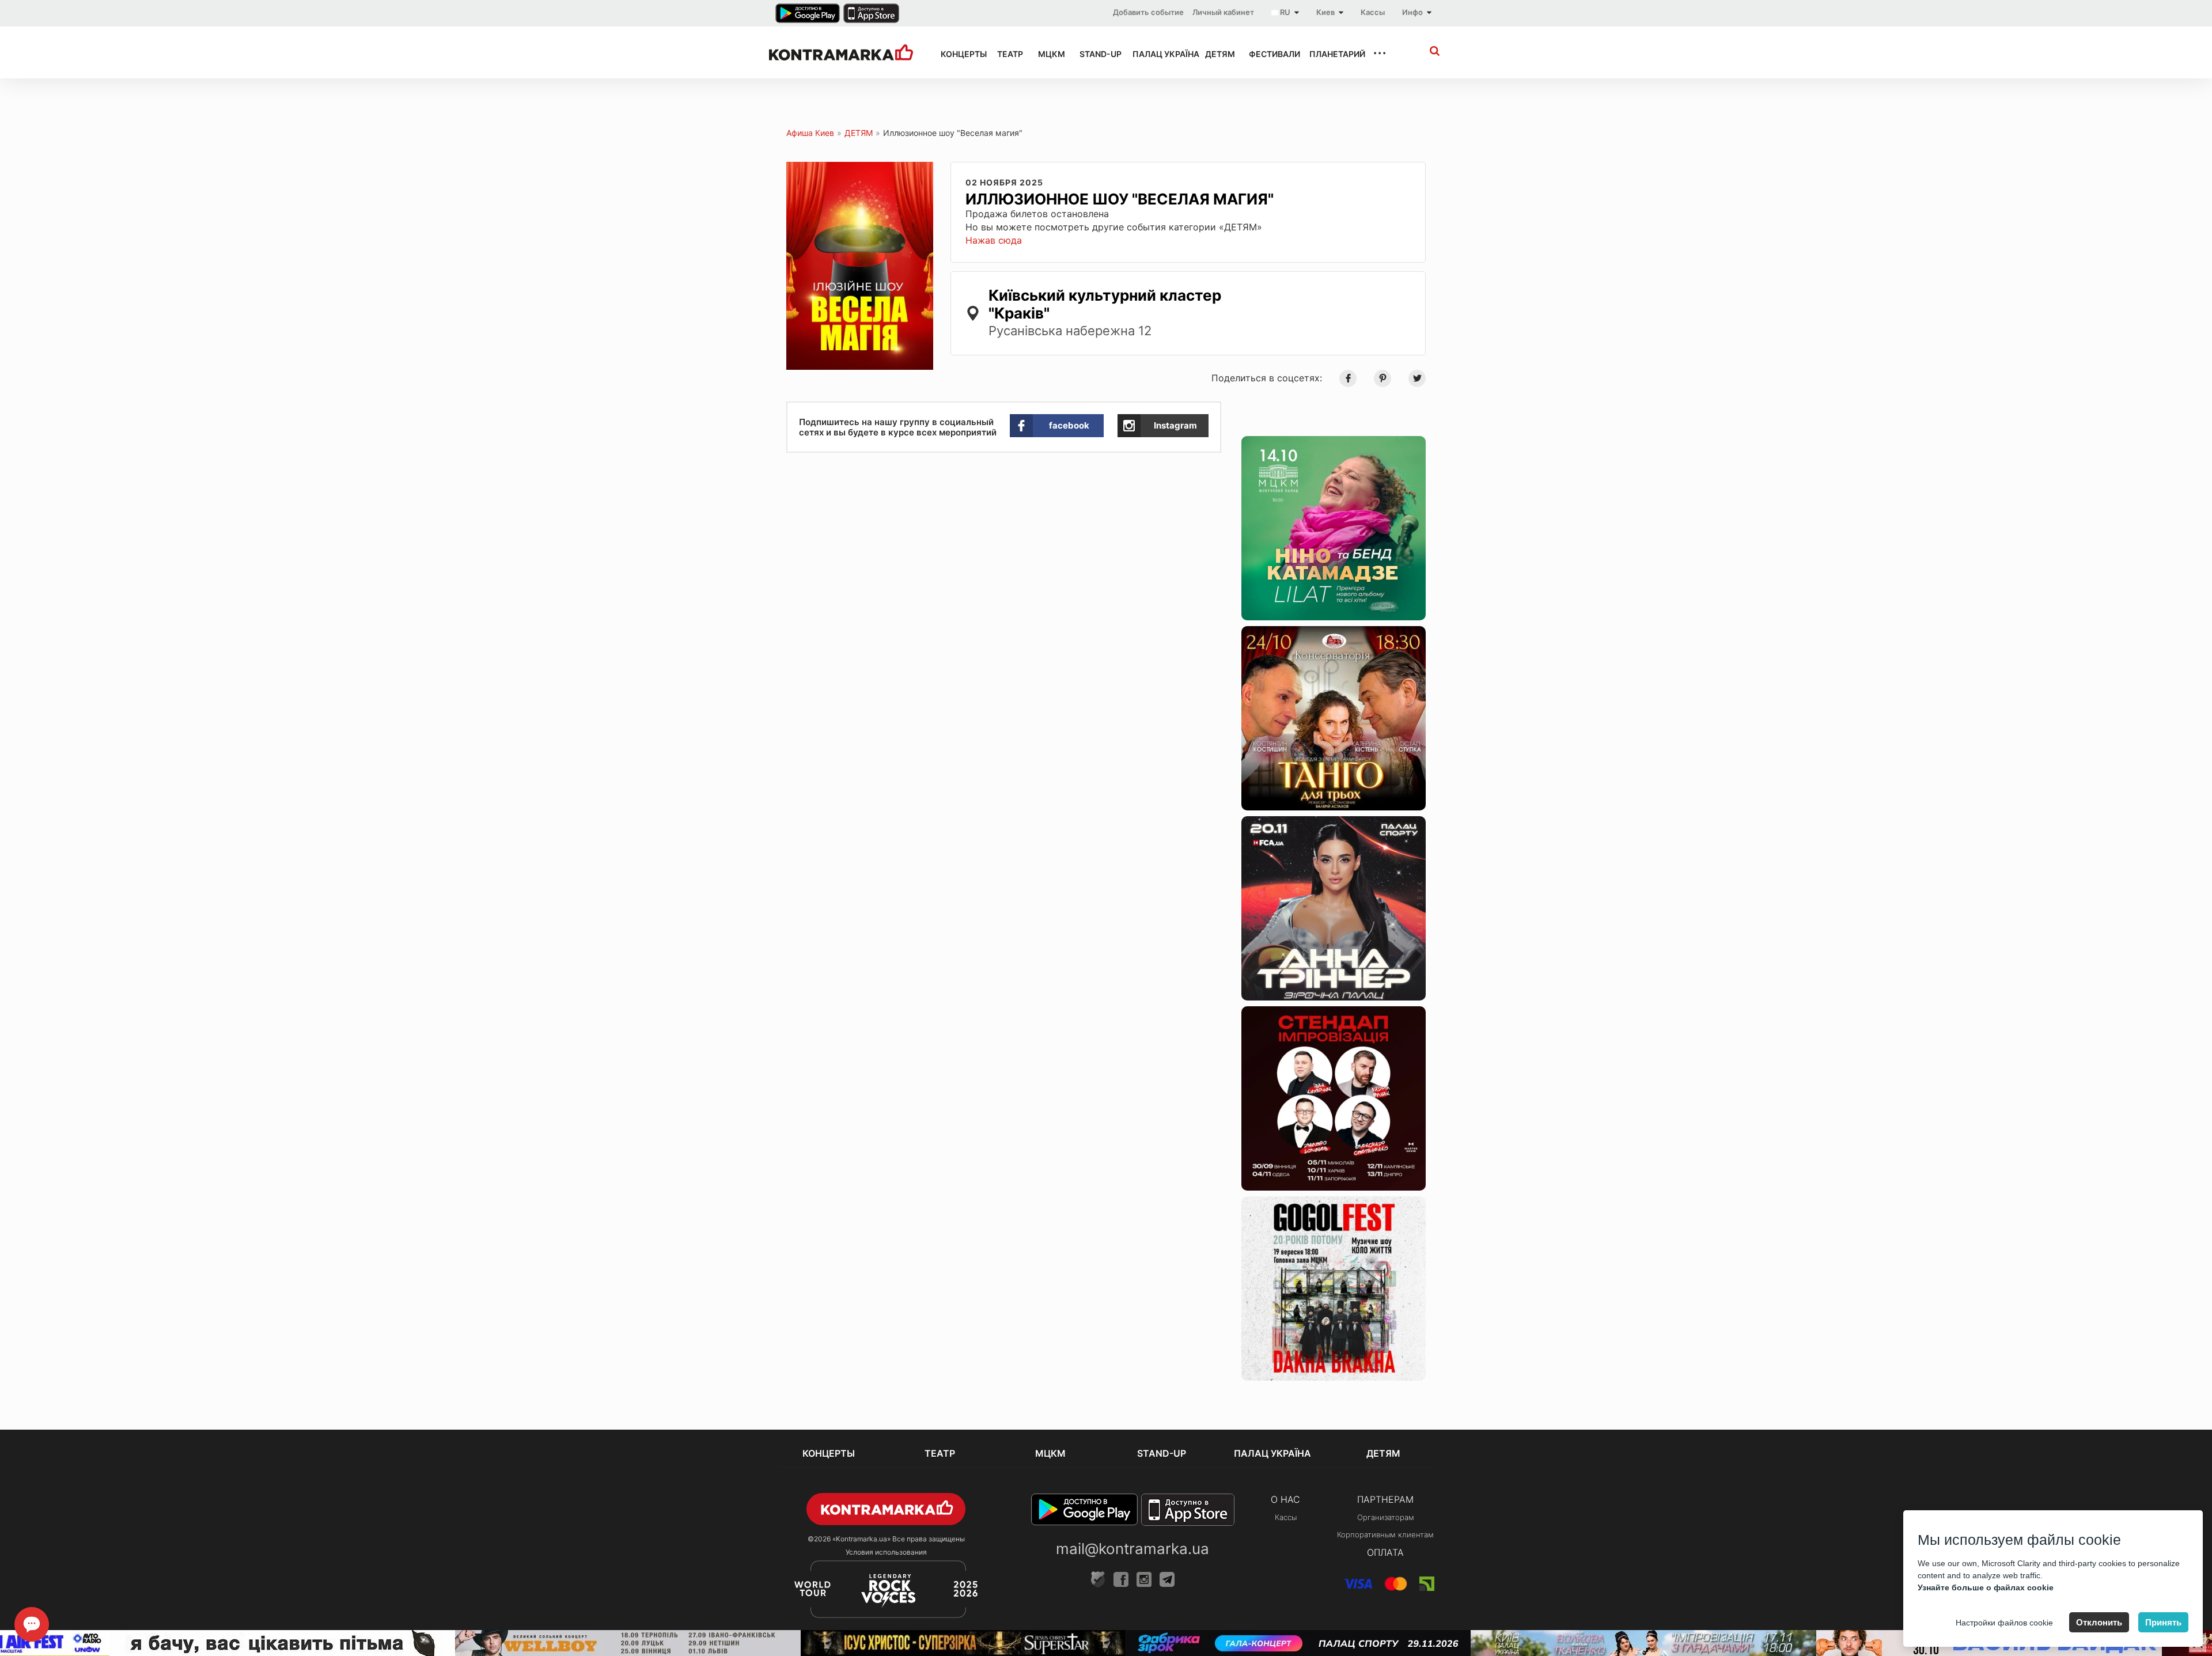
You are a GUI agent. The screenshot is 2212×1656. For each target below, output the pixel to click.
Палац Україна (1158, 54)
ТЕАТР (1007, 54)
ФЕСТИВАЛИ (1269, 54)
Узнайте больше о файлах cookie (1986, 1587)
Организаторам (1386, 1517)
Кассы (1373, 12)
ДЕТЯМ (1217, 54)
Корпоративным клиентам (1385, 1534)
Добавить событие (1148, 12)
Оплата (1385, 1552)
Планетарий (1331, 54)
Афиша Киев (810, 133)
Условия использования (886, 1552)
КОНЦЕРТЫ (959, 54)
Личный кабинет (1223, 12)
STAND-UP (1096, 54)
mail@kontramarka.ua (1132, 1549)
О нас (1285, 1499)
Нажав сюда (994, 240)
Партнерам (1385, 1499)
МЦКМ (1048, 54)
